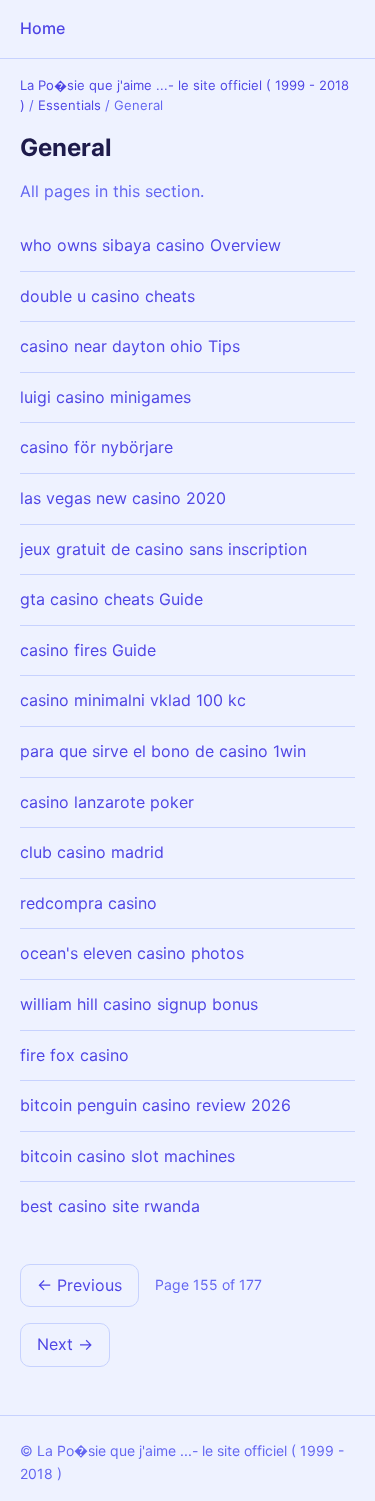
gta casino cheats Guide (111, 599)
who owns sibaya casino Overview (150, 245)
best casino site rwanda (110, 1206)
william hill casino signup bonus (139, 1004)
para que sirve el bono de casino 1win (163, 751)
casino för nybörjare (96, 447)
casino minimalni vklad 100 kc (133, 700)
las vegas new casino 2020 (123, 498)
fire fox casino (74, 1055)
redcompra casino (88, 903)
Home (42, 28)
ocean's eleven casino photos (132, 953)
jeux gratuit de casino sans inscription (163, 549)
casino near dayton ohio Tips (130, 346)
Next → (65, 1344)
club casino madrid (92, 852)
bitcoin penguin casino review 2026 (155, 1105)
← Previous (79, 1285)
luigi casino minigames (105, 397)
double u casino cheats (107, 296)
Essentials (69, 105)
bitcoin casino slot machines (127, 1156)
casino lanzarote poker (107, 802)
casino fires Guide (88, 650)
